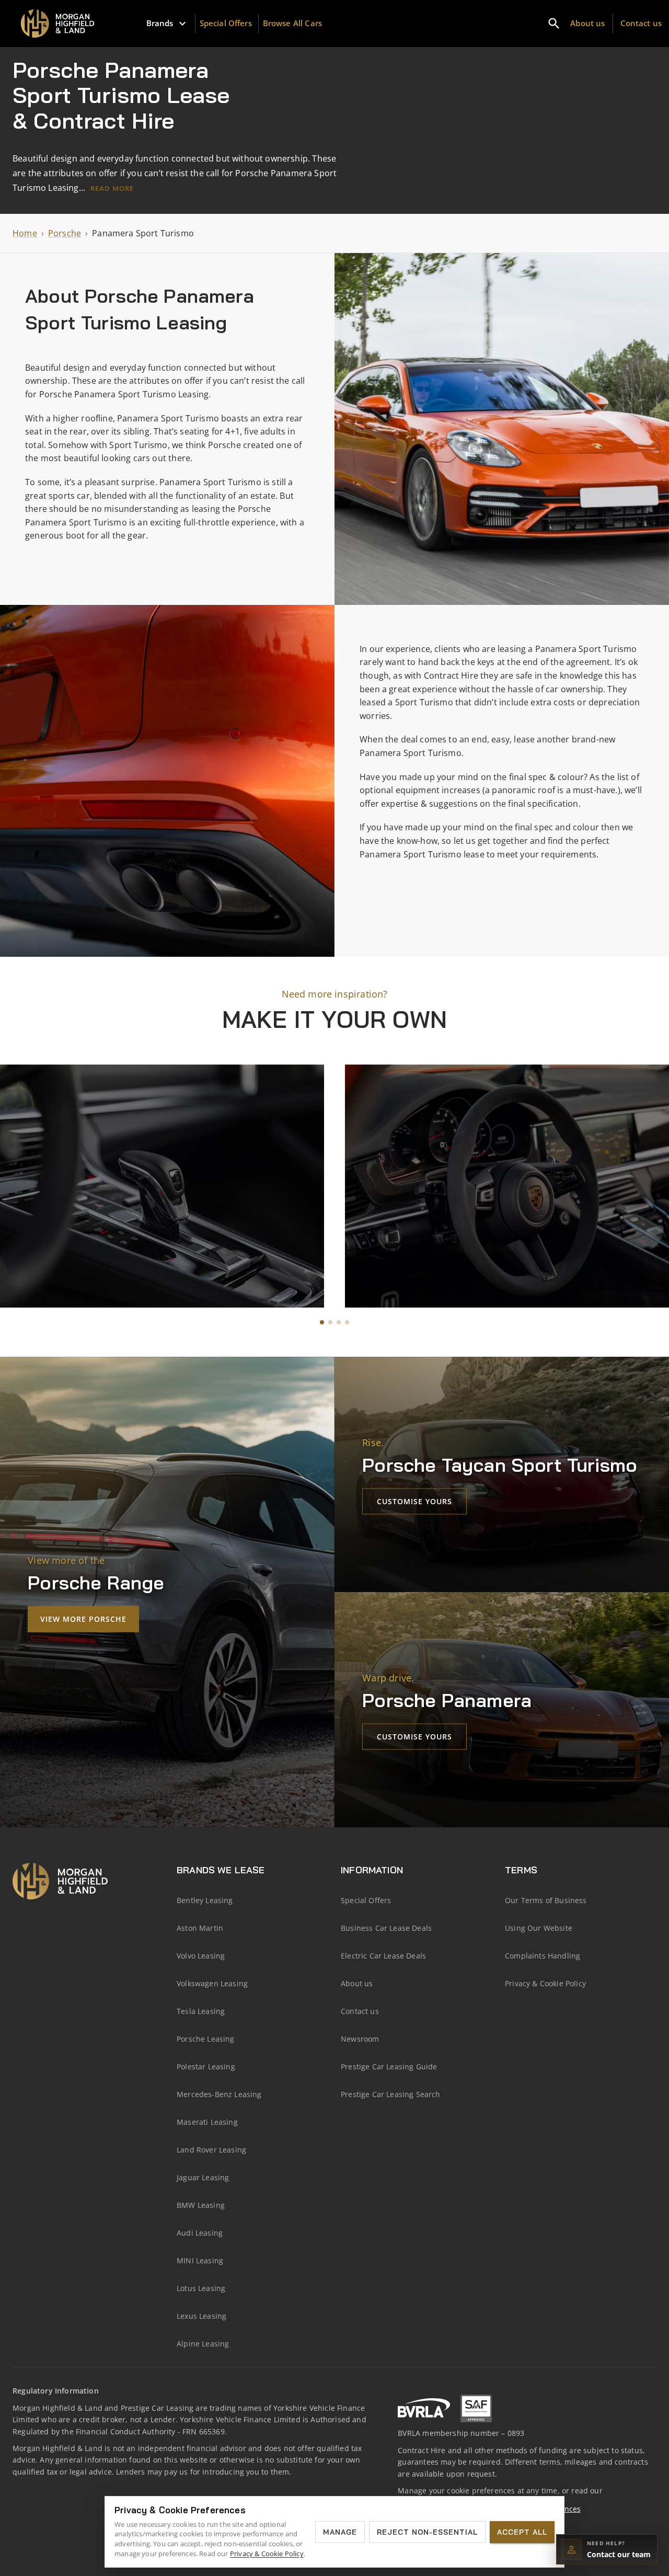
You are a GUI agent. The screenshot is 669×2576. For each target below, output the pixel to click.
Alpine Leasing (203, 2344)
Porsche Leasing (206, 2039)
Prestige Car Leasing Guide (389, 2066)
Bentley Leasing (205, 1900)
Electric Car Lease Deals (383, 1956)
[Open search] (554, 24)
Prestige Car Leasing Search (391, 2094)
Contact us (641, 23)
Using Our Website (539, 1928)
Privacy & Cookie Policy (545, 1983)
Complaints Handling (543, 1956)
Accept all (522, 2532)
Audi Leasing (200, 2233)
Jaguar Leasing (203, 2177)
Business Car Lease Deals (386, 1928)
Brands (160, 23)
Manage (340, 2532)
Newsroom (360, 2039)
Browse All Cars (292, 23)
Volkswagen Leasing (212, 1983)
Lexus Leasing (201, 2316)
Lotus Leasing (201, 2288)
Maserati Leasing (207, 2122)
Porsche (65, 233)
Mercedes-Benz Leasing (219, 2094)
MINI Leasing (200, 2260)
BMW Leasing (201, 2205)
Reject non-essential (427, 2532)
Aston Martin (200, 1928)
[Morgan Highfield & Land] (61, 24)
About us (587, 23)
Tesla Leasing (201, 2011)
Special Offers (226, 23)
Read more (112, 188)
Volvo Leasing (201, 1956)
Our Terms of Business (546, 1900)
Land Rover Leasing (211, 2150)
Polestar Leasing (206, 2066)
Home (25, 233)
